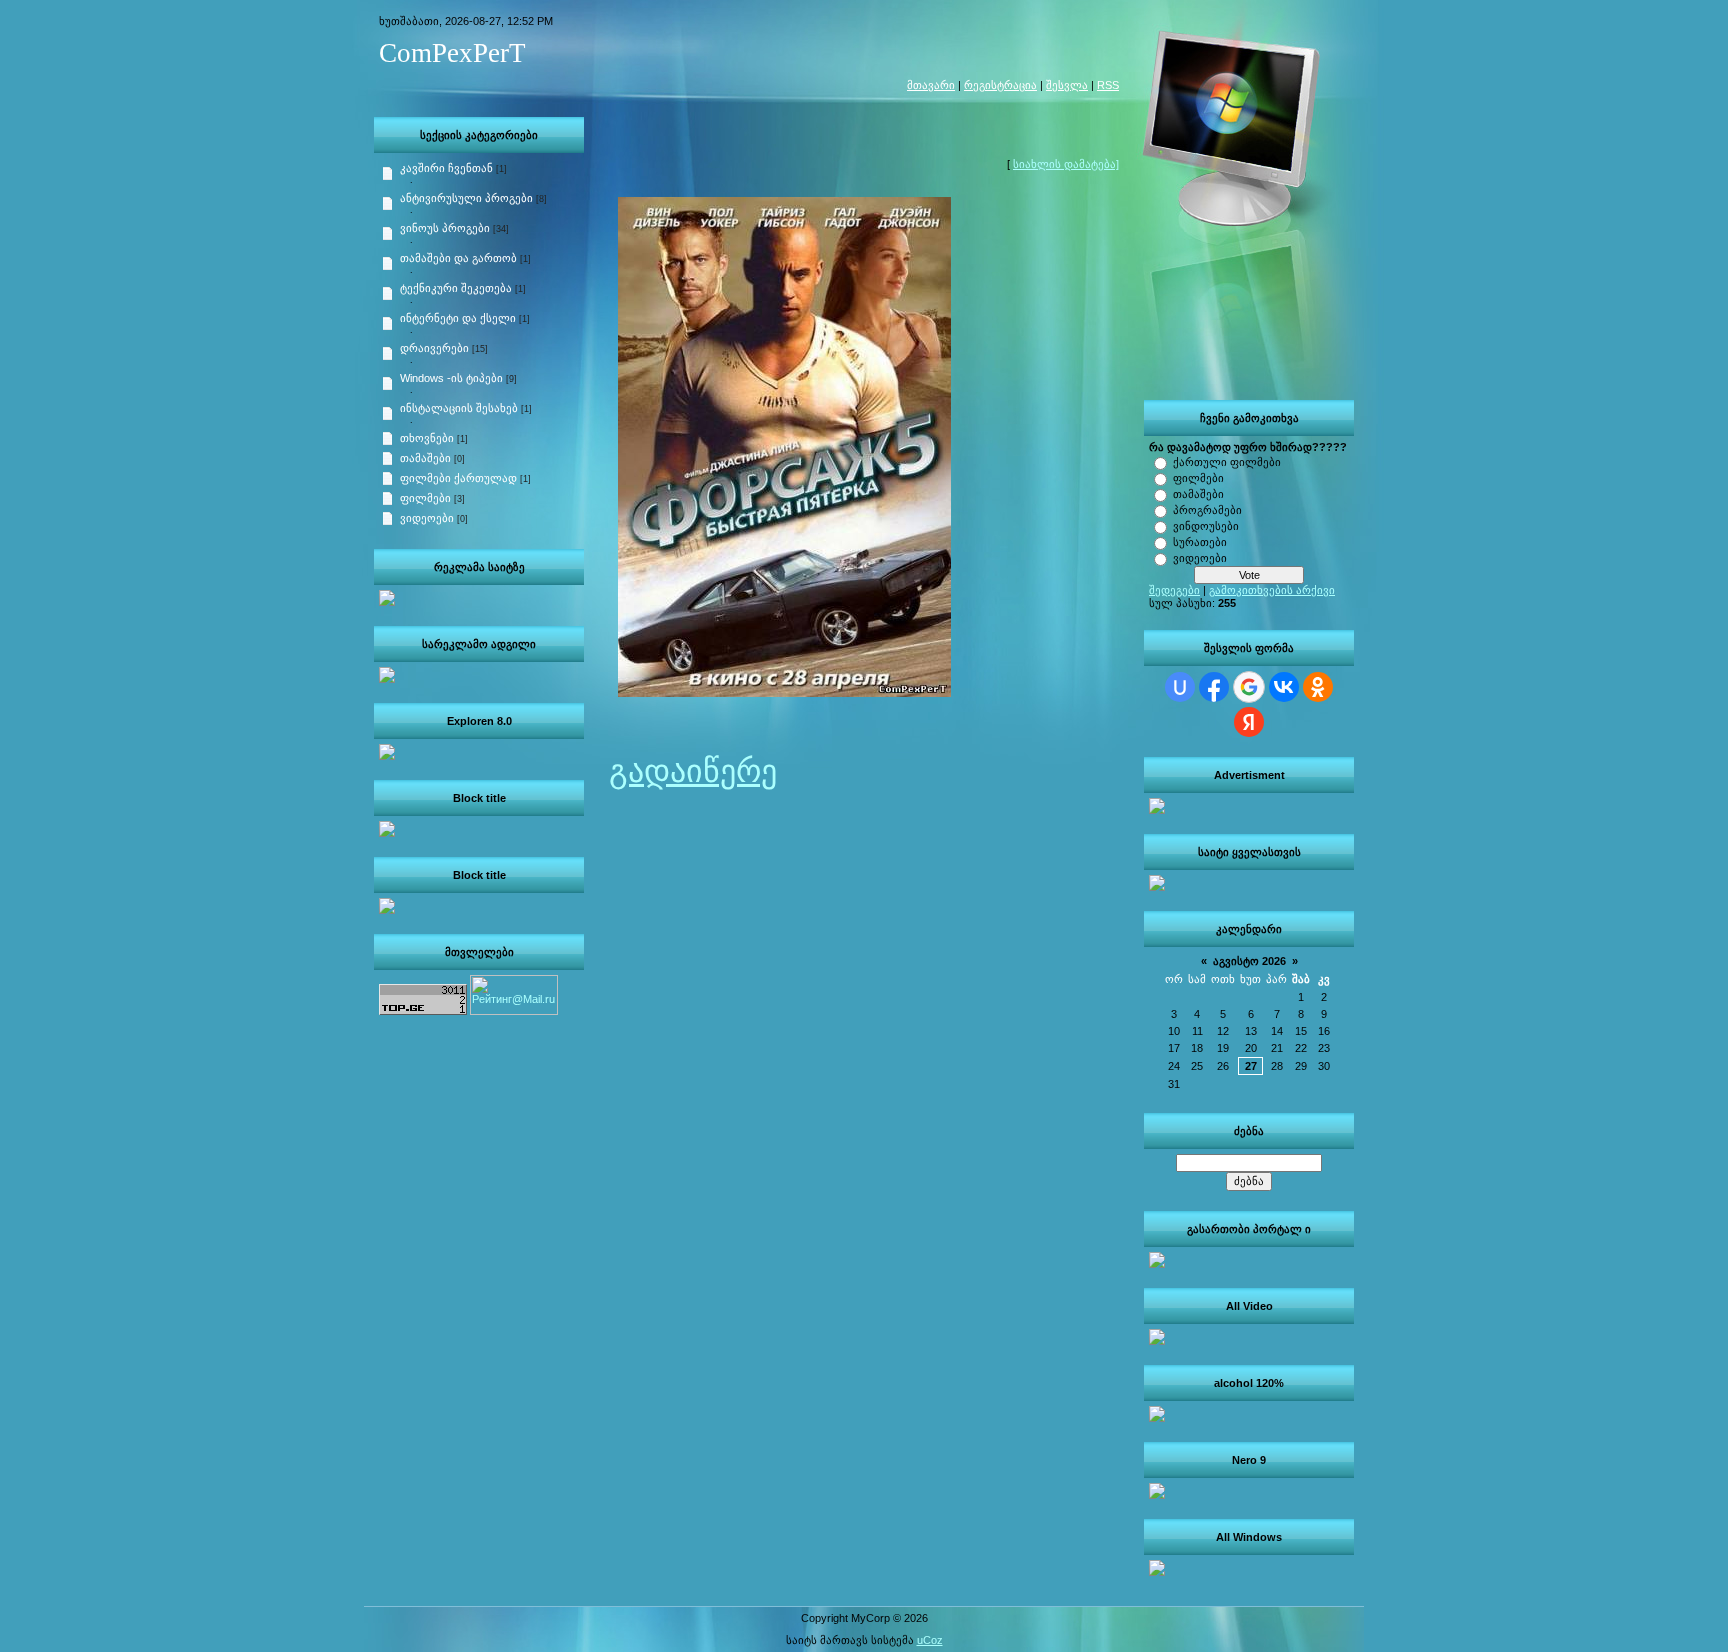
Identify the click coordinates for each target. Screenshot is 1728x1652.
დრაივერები (434, 348)
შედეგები (1174, 590)
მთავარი (931, 85)
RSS (1108, 85)
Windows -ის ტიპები (451, 378)
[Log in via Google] (1249, 687)
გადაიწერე (693, 771)
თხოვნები (427, 438)
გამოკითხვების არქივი (1272, 590)
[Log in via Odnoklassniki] (1318, 687)
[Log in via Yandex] (1249, 722)
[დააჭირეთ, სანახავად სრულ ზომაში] (784, 686)
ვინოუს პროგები (445, 228)
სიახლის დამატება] (1066, 164)
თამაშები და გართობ (458, 258)
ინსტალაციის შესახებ (459, 408)
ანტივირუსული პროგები (466, 198)
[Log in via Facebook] (1214, 687)
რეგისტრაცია (1000, 85)
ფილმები (1198, 478)
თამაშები (1198, 494)
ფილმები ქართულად (458, 478)
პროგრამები (1207, 510)
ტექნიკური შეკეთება (456, 288)
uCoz (930, 1640)
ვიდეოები (1200, 558)
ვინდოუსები (1206, 526)
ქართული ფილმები (1227, 462)
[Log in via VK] (1284, 687)
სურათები (1200, 542)
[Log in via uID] (1180, 687)
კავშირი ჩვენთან (446, 168)
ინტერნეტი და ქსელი (458, 318)
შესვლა (1067, 85)
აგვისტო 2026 (1249, 961)
